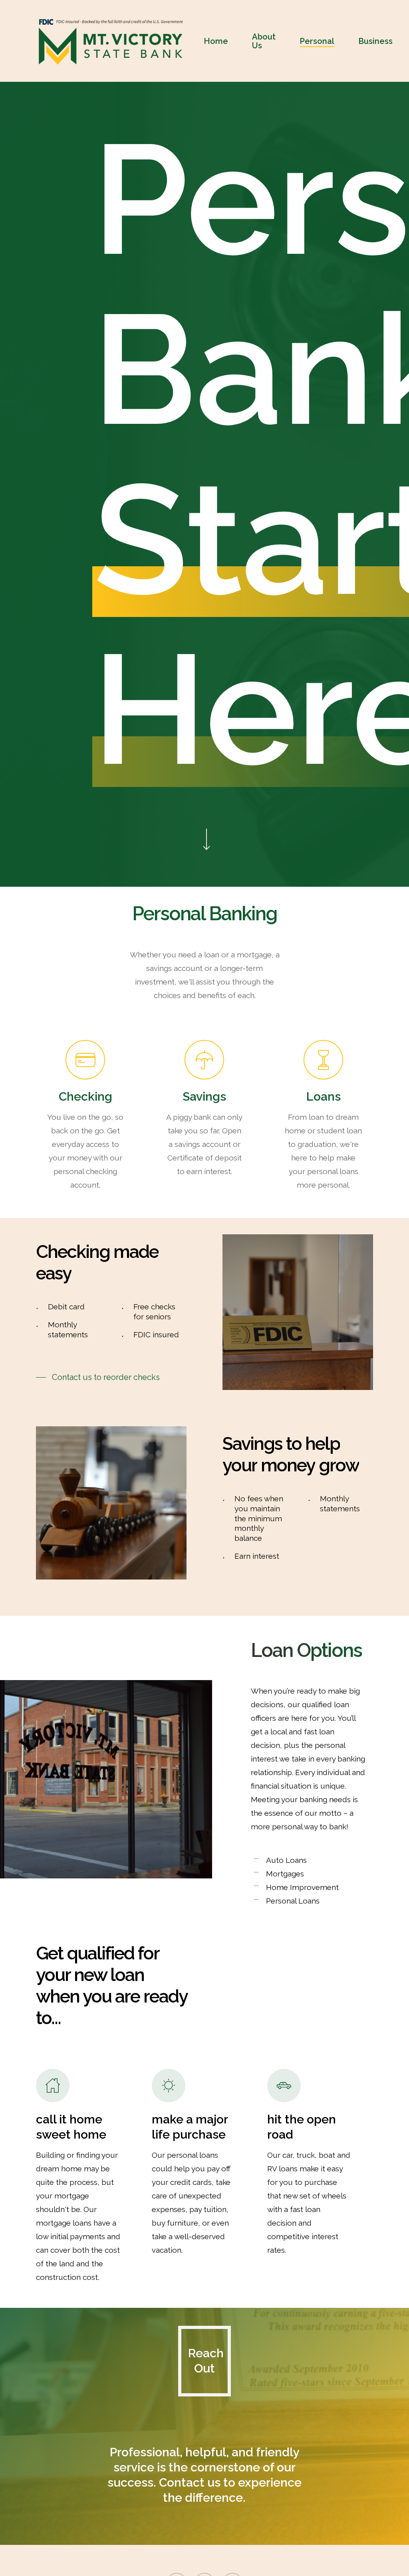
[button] (98, 1377)
